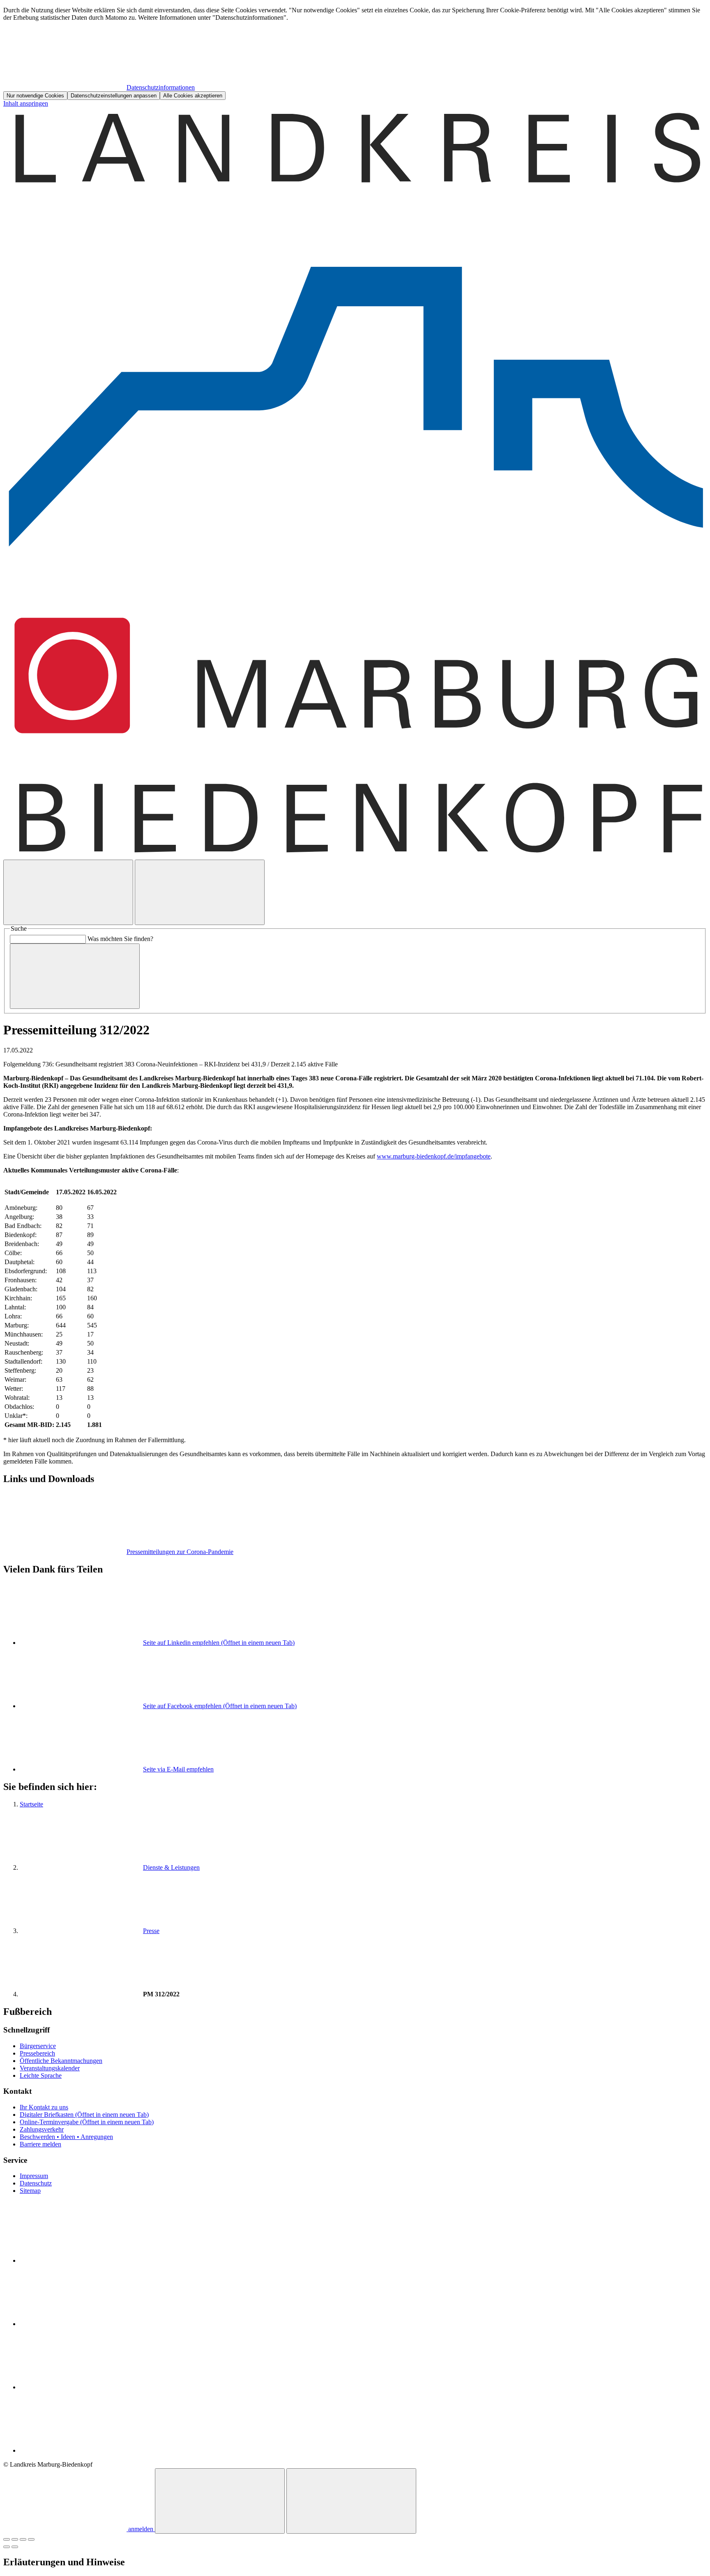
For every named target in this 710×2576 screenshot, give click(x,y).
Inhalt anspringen (26, 103)
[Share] (15, 2539)
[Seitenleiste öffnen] (200, 892)
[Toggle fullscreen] (23, 2539)
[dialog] (355, 53)
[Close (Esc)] (7, 2539)
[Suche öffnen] (68, 892)
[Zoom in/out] (31, 2539)
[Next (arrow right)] (15, 2547)
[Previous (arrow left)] (7, 2547)
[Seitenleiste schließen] (351, 2501)
